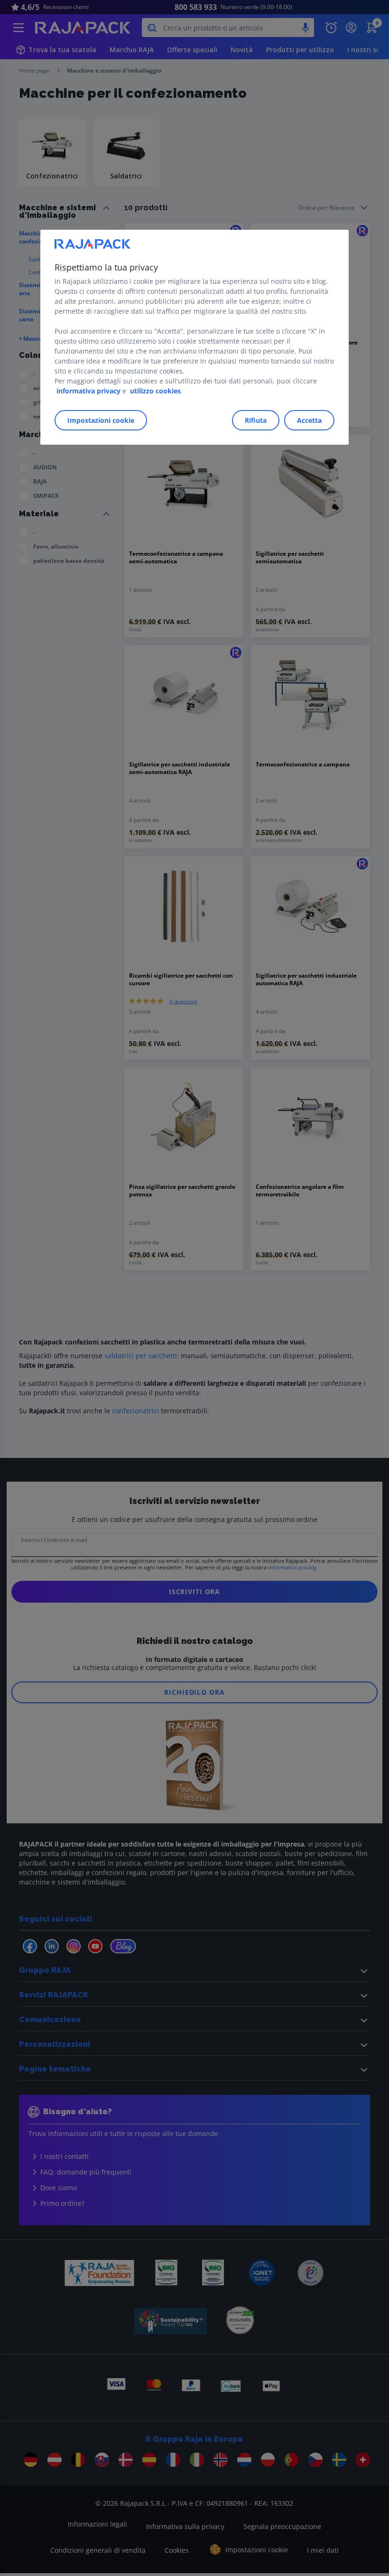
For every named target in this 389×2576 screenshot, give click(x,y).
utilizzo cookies (155, 391)
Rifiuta (256, 420)
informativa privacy (88, 391)
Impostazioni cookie (101, 420)
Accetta (309, 420)
